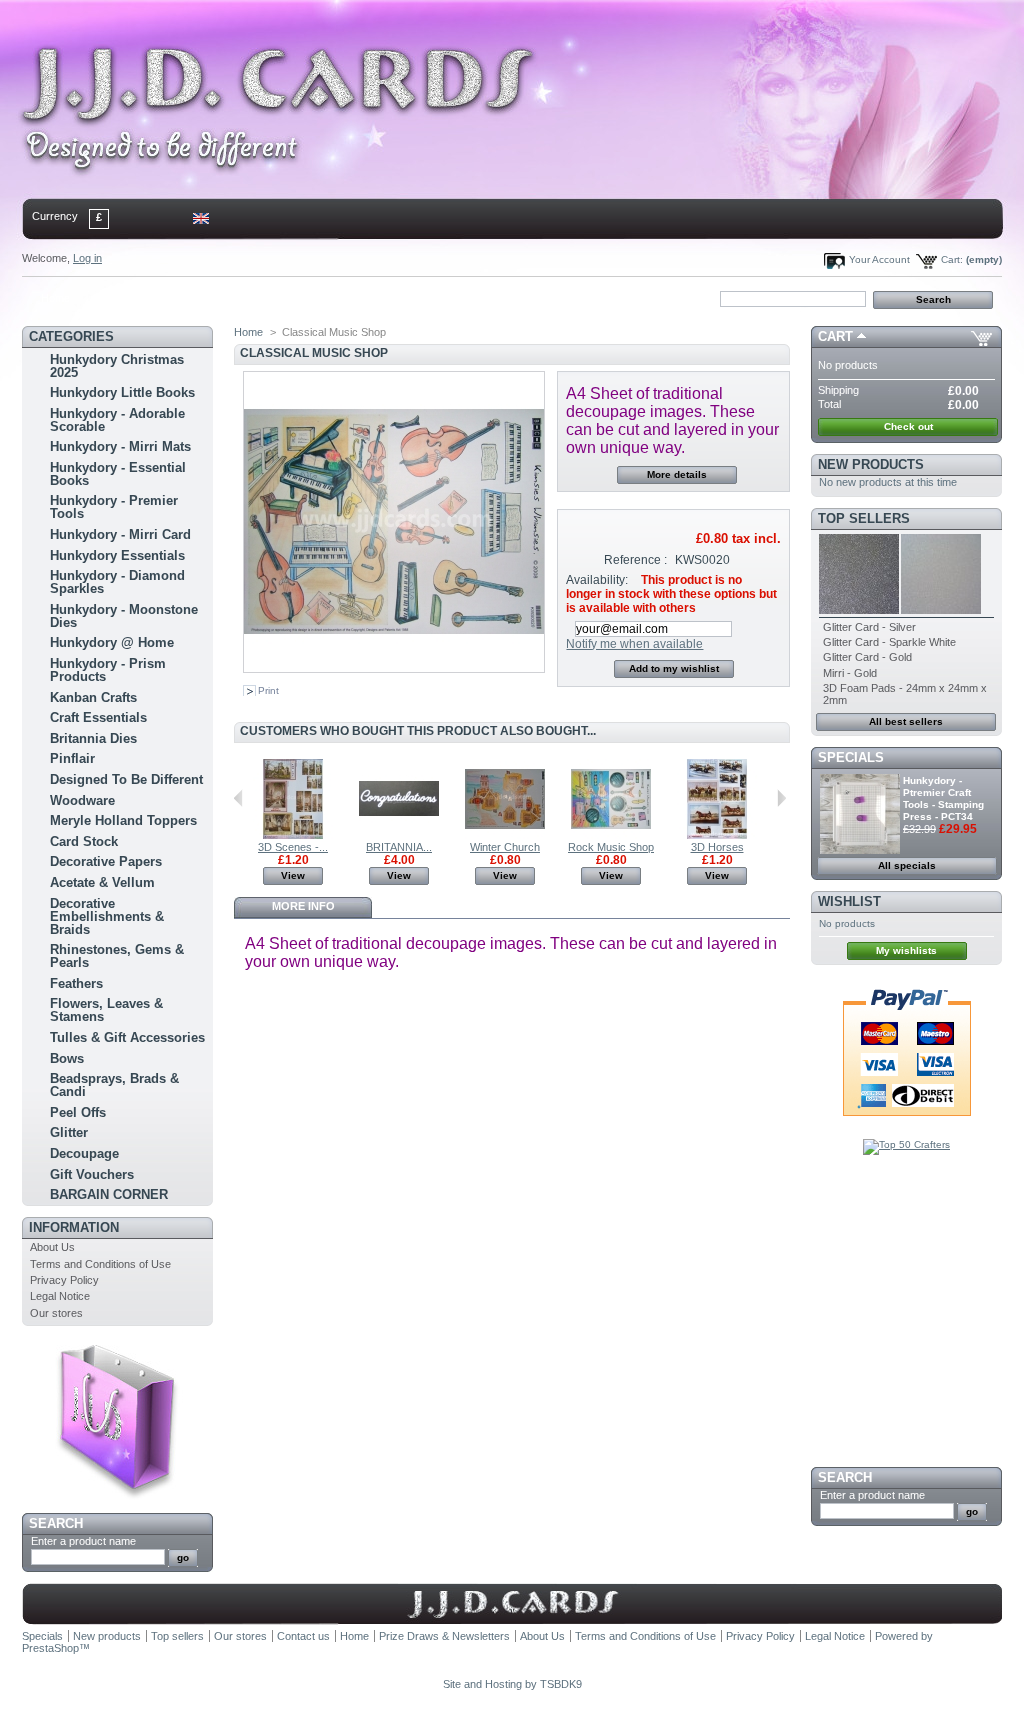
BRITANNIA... (399, 847)
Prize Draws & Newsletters (444, 1636)
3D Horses (717, 847)
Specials (851, 757)
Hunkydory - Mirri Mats (120, 446)
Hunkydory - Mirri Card (120, 534)
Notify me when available (634, 644)
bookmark (253, 298)
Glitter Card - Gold (867, 657)
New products (871, 464)
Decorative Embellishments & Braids (107, 916)
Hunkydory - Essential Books (118, 474)
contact (121, 298)
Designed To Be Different (126, 779)
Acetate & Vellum (102, 882)
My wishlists (906, 950)
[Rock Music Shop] (611, 835)
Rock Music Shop (611, 847)
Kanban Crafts (93, 697)
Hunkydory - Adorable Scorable (117, 420)
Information (74, 1227)
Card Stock (84, 841)
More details (677, 474)
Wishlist (849, 901)
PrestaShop (50, 1648)
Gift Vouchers (92, 1174)
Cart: (952, 259)
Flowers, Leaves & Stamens (106, 1010)
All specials (907, 865)
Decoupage (84, 1153)
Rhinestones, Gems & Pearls (117, 956)
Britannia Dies (93, 738)
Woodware (82, 800)
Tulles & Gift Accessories (127, 1037)
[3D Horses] (717, 835)
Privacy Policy (64, 1280)
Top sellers (864, 518)
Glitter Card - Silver (869, 627)
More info (303, 906)
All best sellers (906, 721)
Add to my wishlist (674, 668)
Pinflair (72, 758)
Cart (835, 336)
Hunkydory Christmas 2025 (117, 366)
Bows (67, 1058)
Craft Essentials (98, 717)
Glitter (69, 1132)
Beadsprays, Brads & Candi (114, 1085)
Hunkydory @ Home (112, 642)
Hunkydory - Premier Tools (114, 507)
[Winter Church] (505, 835)
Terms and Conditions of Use (100, 1264)
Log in (87, 258)
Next (781, 798)
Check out (908, 426)
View (293, 875)
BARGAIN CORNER (109, 1194)
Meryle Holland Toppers (123, 820)
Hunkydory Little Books (122, 392)
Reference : (635, 560)
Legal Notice (60, 1296)
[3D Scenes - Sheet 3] (293, 835)
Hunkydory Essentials (117, 555)
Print (268, 690)
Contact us (303, 1636)
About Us (52, 1247)
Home (55, 298)
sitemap (187, 298)
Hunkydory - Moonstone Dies (124, 616)
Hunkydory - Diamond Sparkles (117, 582)
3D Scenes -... (293, 847)
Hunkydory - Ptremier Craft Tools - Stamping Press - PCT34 (943, 798)
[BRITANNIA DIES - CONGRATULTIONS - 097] (399, 835)
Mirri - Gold (850, 673)
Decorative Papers (106, 861)
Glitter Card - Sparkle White (889, 642)
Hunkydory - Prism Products (108, 670)
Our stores (56, 1313)
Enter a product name (83, 1541)
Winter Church (505, 847)
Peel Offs (78, 1112)
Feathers (76, 983)
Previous (238, 798)
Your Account (879, 259)
